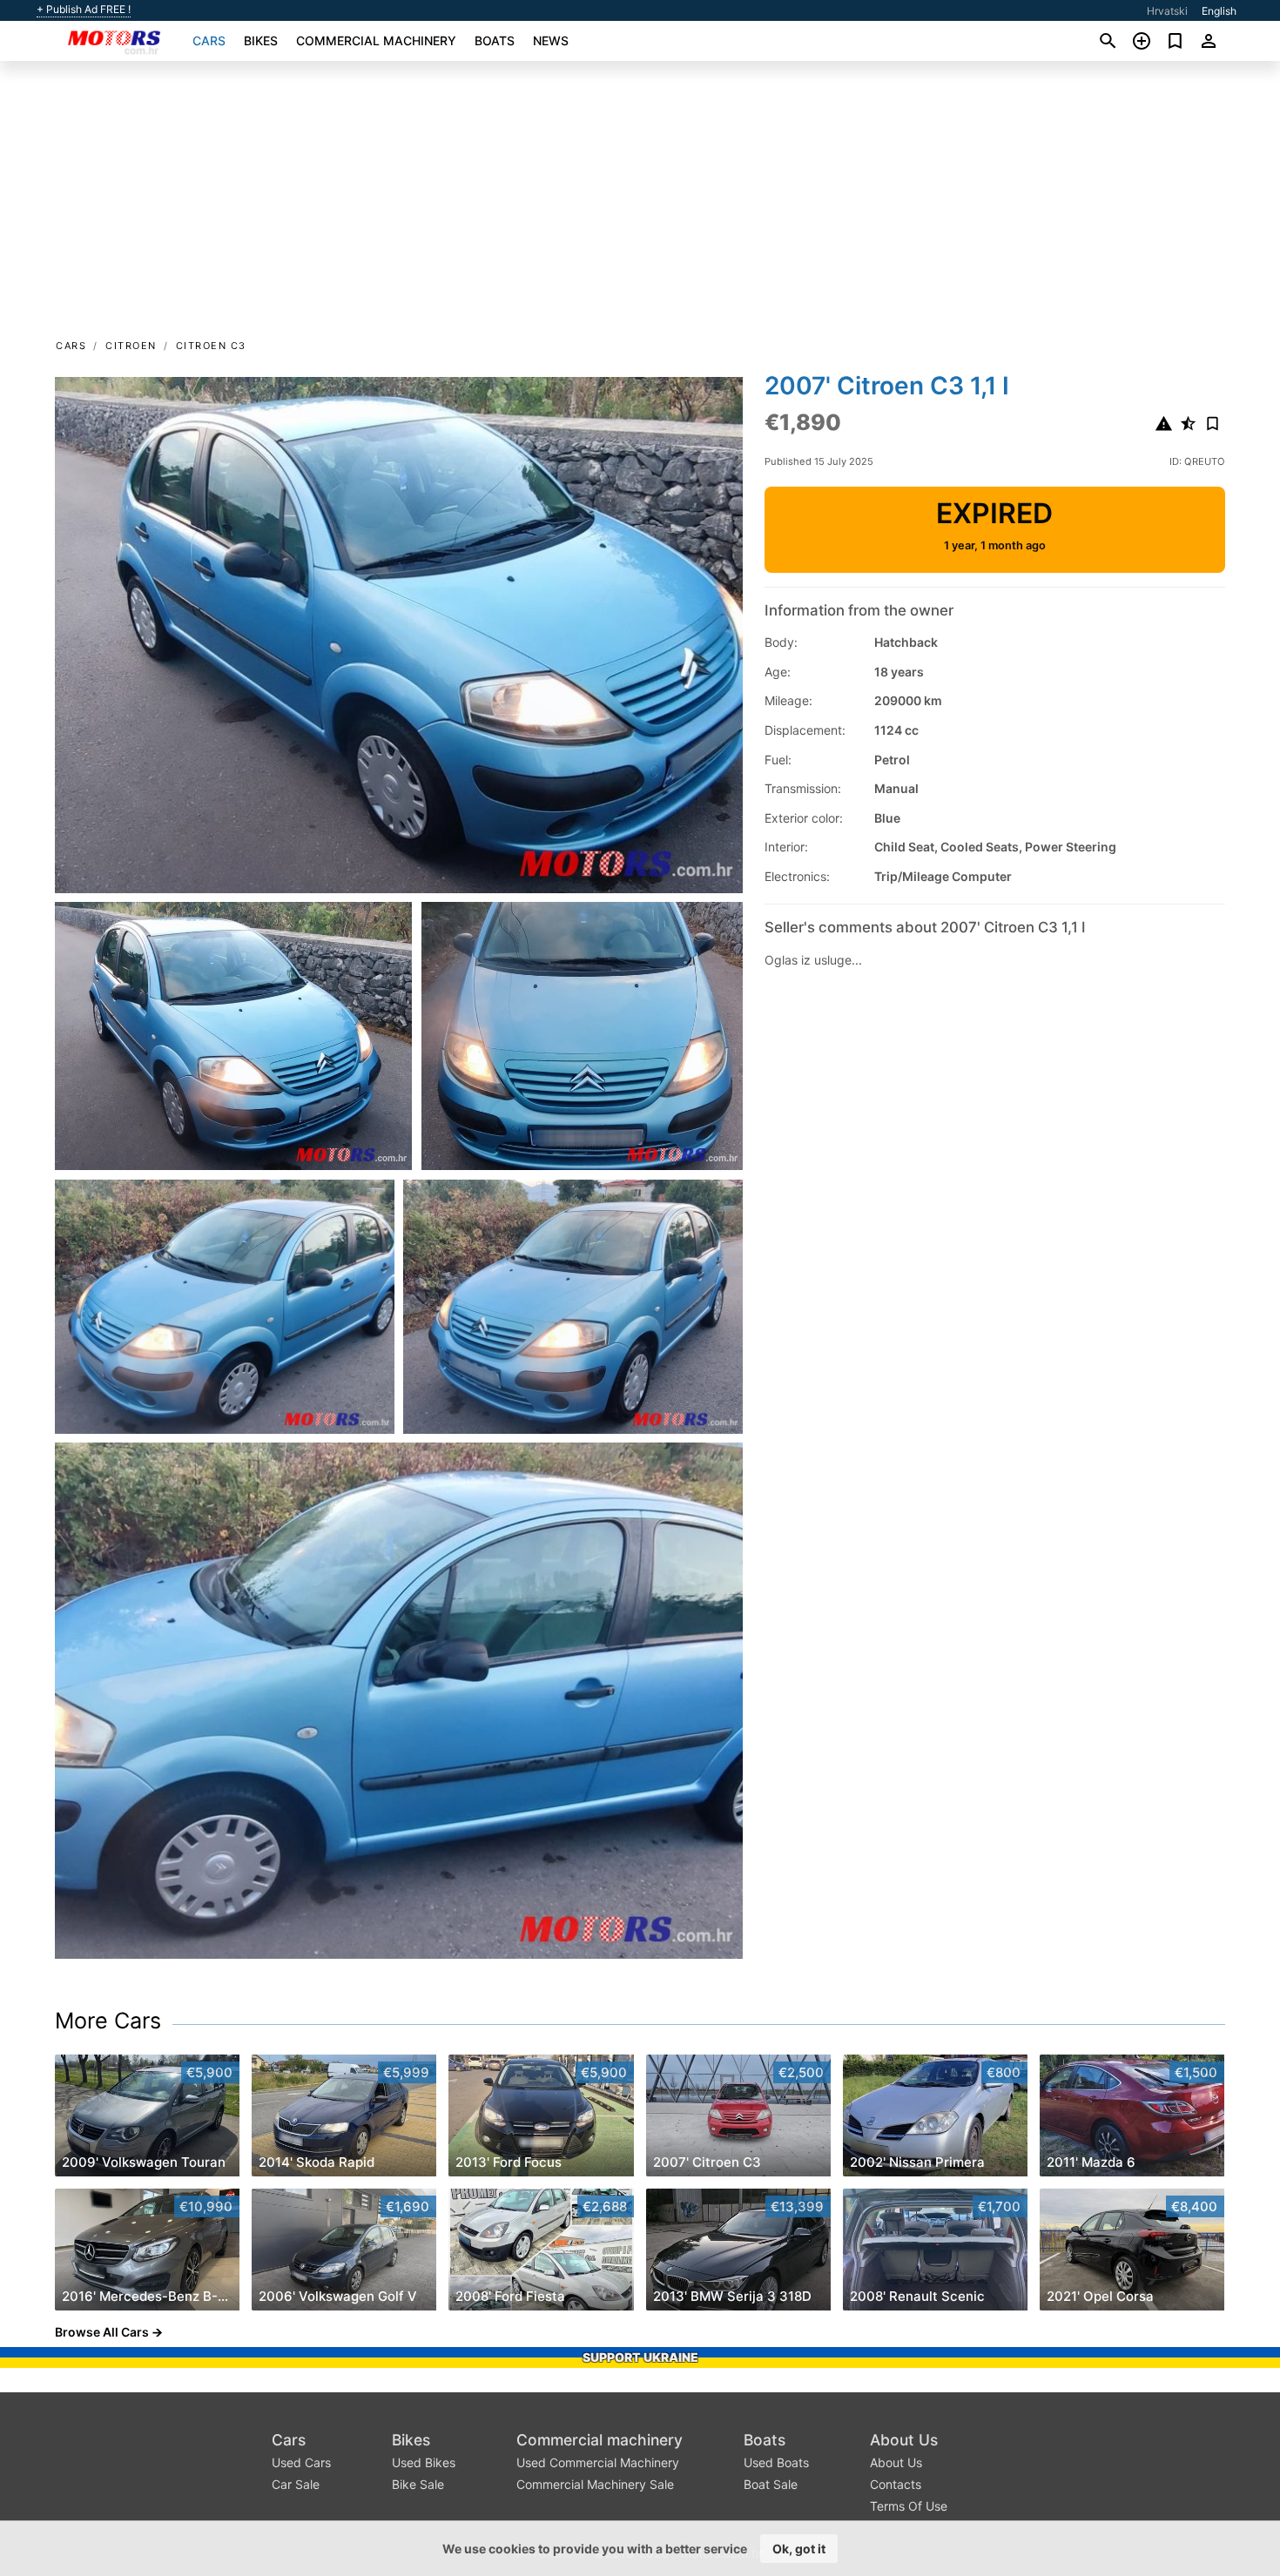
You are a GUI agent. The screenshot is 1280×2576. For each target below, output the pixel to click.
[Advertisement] (640, 205)
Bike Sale (418, 2484)
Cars (209, 40)
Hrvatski (1167, 11)
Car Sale (296, 2484)
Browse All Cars (102, 2332)
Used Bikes (424, 2462)
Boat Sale (771, 2484)
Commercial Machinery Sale (595, 2484)
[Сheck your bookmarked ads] (1175, 41)
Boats (495, 40)
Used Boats (776, 2462)
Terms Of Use (909, 2506)
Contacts (896, 2484)
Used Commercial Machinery (598, 2462)
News (551, 40)
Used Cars (301, 2462)
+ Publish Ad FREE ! (84, 10)
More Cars (108, 2021)
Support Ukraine (640, 2357)
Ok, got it (799, 2549)
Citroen (131, 346)
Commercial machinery (376, 40)
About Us (904, 2440)
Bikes (261, 40)
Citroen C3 (211, 346)
